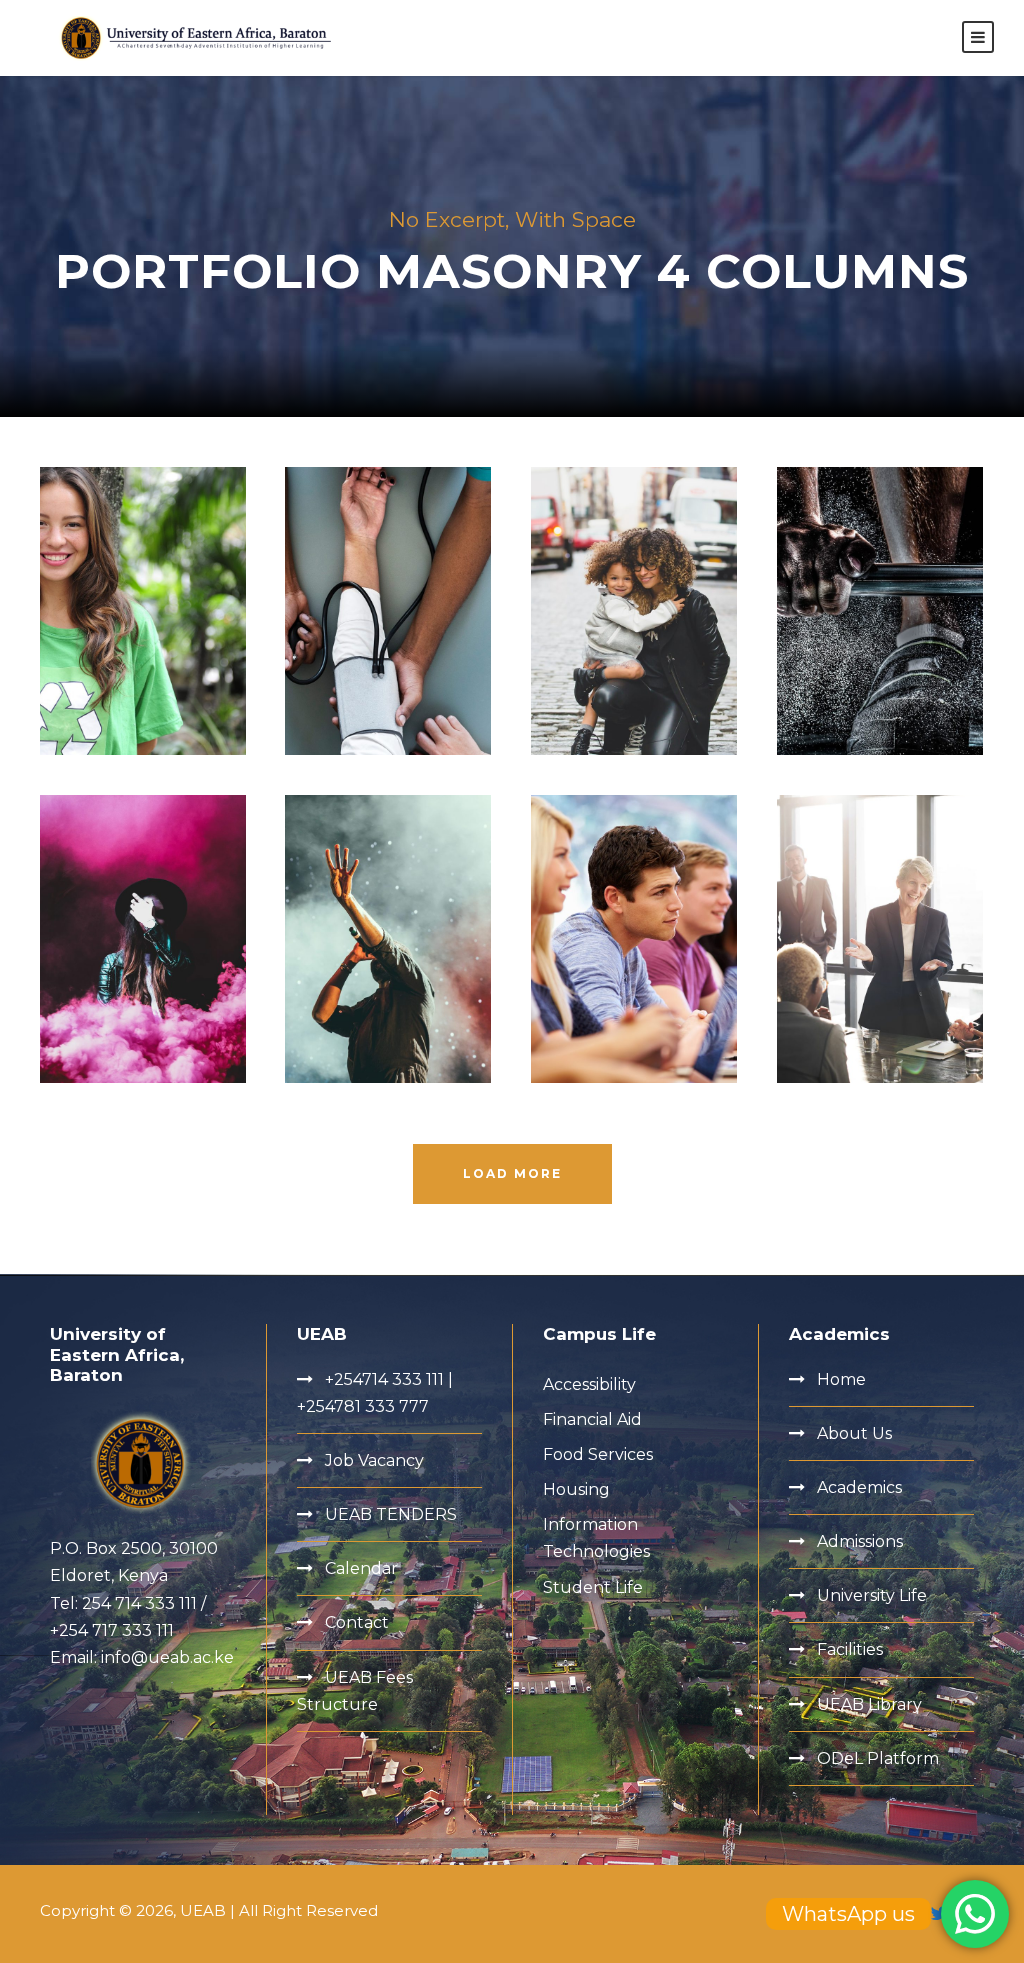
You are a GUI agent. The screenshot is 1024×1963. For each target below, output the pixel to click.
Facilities (850, 1649)
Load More (512, 1173)
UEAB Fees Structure (355, 1691)
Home (841, 1379)
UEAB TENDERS (391, 1514)
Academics (859, 1487)
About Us (854, 1433)
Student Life (593, 1587)
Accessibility (589, 1384)
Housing (576, 1489)
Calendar (361, 1568)
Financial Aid (592, 1419)
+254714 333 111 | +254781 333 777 (375, 1393)
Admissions (860, 1541)
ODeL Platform (878, 1758)
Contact (357, 1622)
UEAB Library (869, 1704)
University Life (872, 1595)
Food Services (598, 1454)
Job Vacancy (374, 1460)
